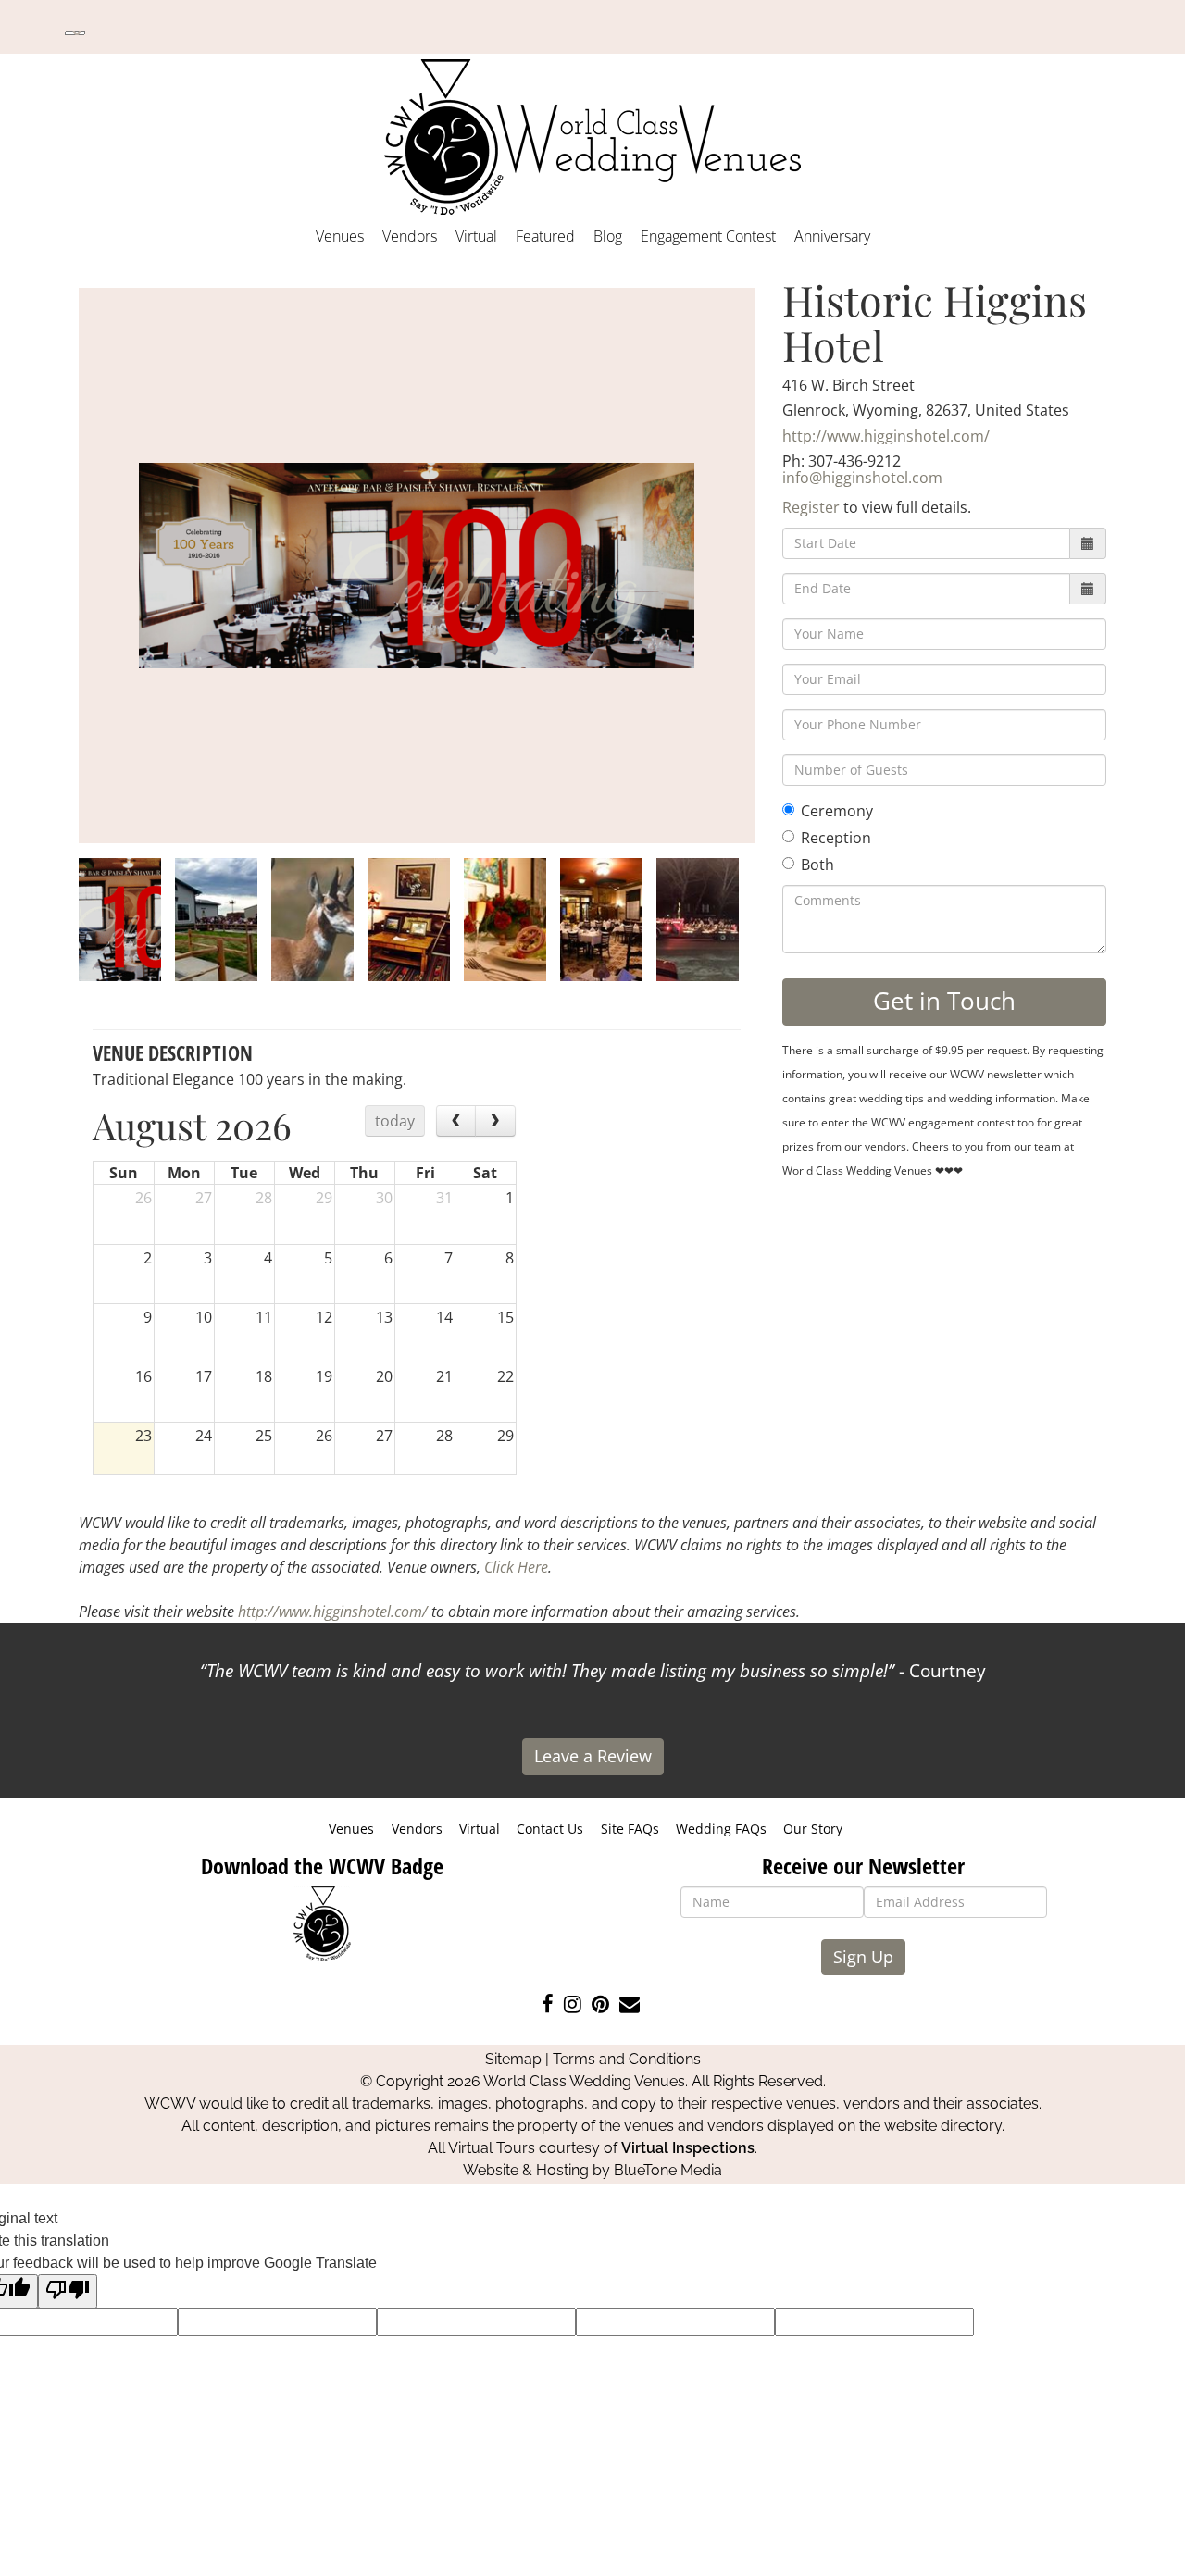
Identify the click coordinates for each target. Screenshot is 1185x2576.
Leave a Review (593, 1756)
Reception (836, 838)
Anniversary (832, 236)
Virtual (476, 236)
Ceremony (837, 811)
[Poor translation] (68, 2291)
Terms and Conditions (627, 2059)
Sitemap (513, 2059)
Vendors (410, 236)
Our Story (813, 1829)
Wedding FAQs (721, 1829)
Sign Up (863, 1957)
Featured (545, 236)
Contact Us (550, 1829)
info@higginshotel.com (862, 478)
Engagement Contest (708, 236)
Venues (340, 236)
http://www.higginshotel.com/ (886, 436)
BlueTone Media (668, 2170)
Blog (608, 236)
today (395, 1121)
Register (811, 507)
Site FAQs (630, 1829)
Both (817, 865)
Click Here (516, 1567)
